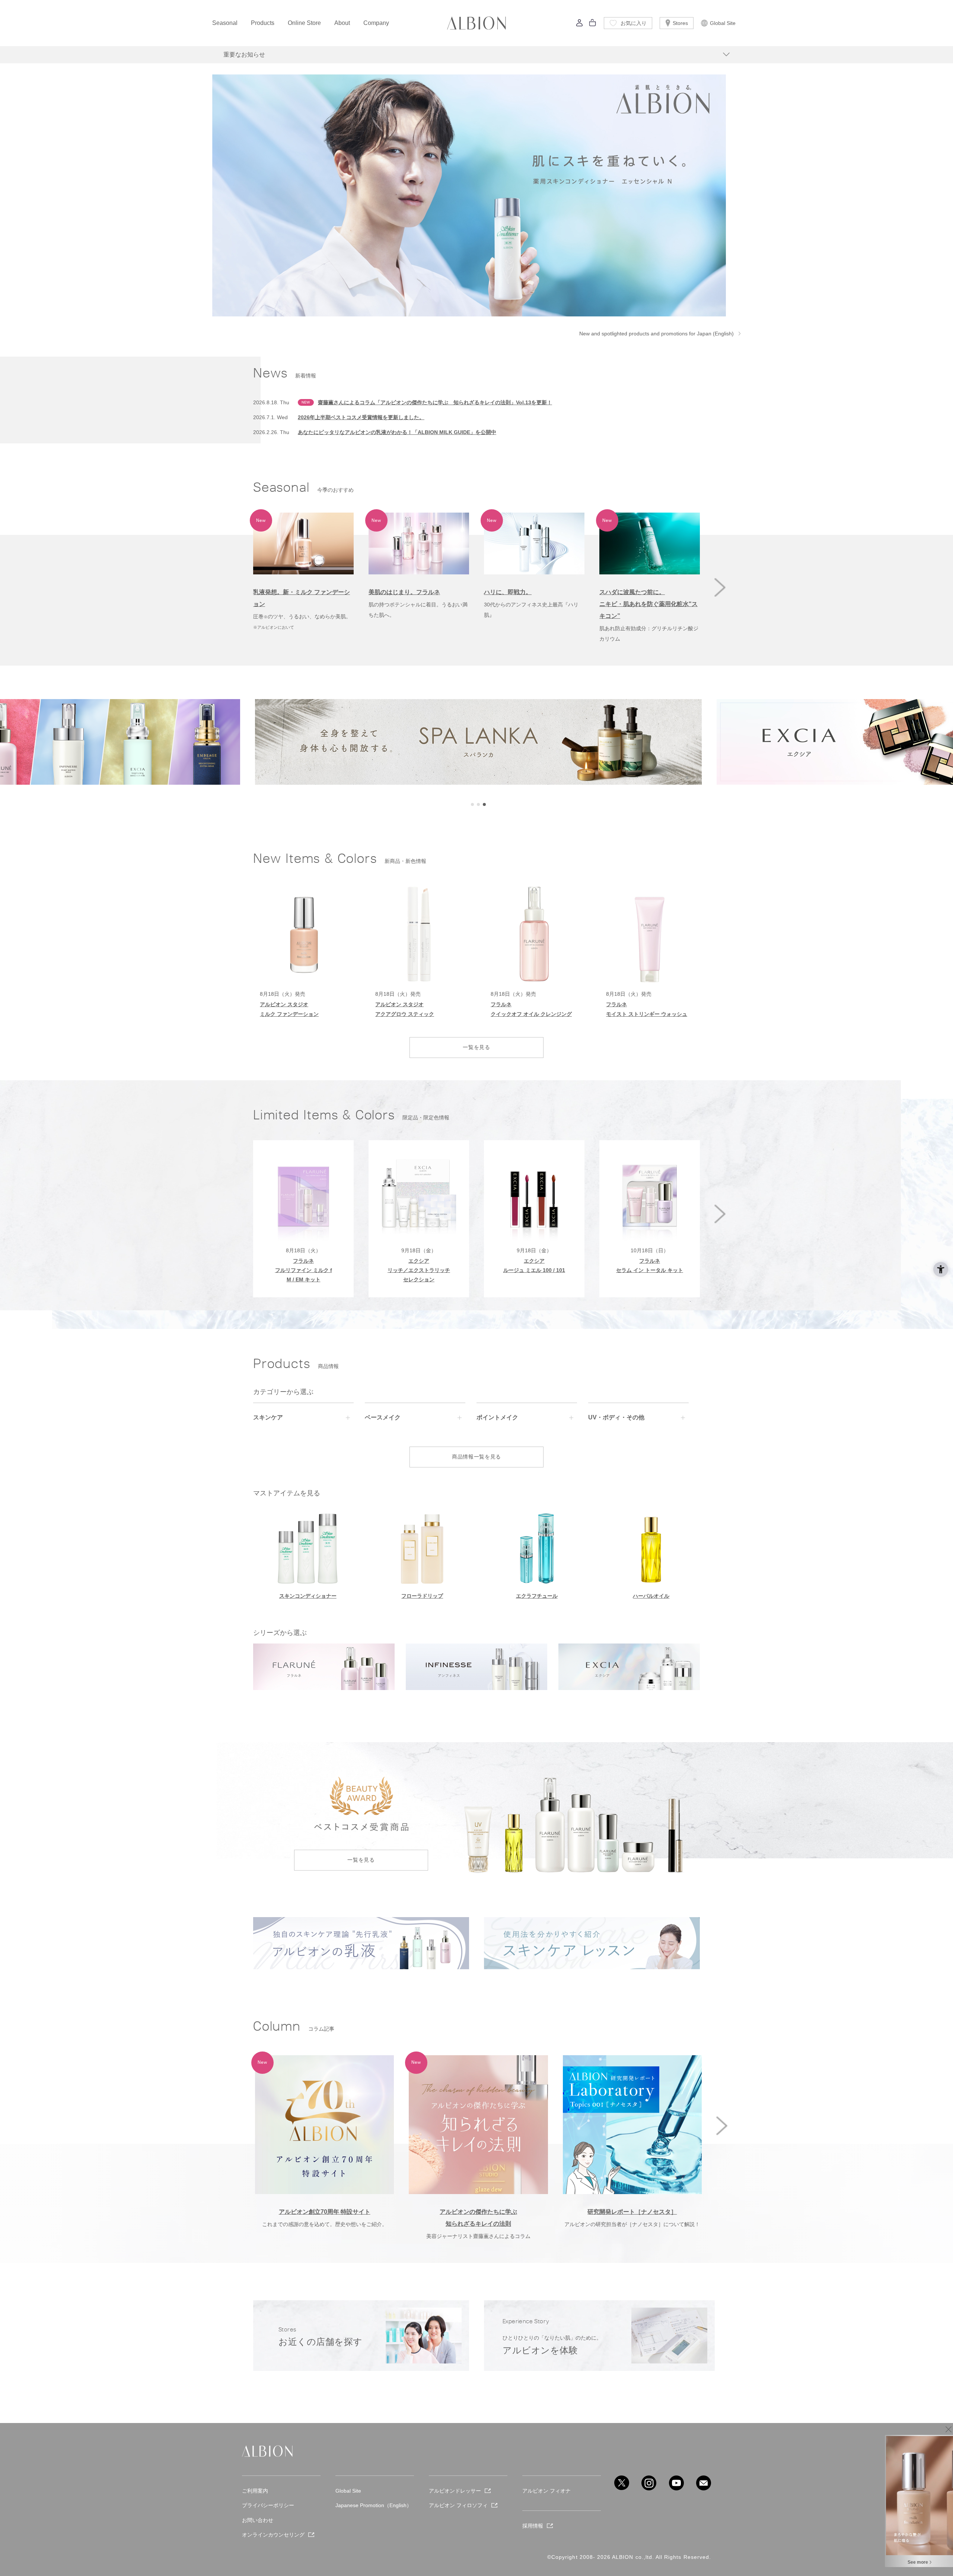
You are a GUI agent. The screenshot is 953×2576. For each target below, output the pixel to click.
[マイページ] (580, 25)
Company (376, 23)
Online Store (304, 23)
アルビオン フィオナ (546, 2491)
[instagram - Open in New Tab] (649, 2483)
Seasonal (225, 23)
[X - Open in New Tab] (622, 2483)
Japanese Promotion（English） (374, 2505)
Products (263, 23)
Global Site (723, 23)
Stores (680, 23)
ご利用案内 (255, 2491)
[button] (720, 587)
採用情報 (533, 2526)
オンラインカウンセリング (273, 2535)
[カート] (593, 25)
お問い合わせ (258, 2520)
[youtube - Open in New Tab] (676, 2483)
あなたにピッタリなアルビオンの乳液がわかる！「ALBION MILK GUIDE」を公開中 (397, 432)
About (342, 23)
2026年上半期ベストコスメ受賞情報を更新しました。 (361, 417)
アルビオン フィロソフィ (458, 2505)
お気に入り (634, 23)
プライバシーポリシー (268, 2505)
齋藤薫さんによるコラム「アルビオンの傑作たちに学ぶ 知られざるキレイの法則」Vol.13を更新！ (435, 402)
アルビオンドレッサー (455, 2491)
